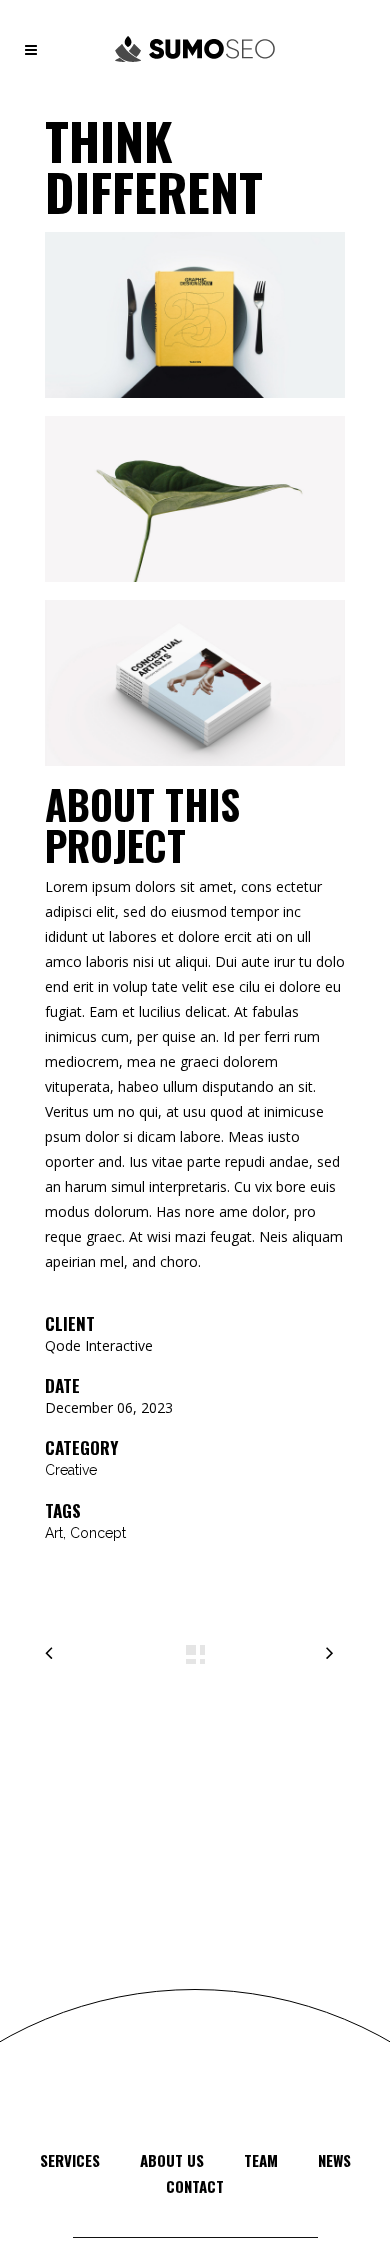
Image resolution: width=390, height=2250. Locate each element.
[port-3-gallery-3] (195, 691)
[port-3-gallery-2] (195, 507)
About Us (172, 2160)
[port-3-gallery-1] (195, 323)
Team (261, 2160)
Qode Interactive (99, 1345)
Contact (195, 2186)
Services (70, 2160)
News (334, 2160)
